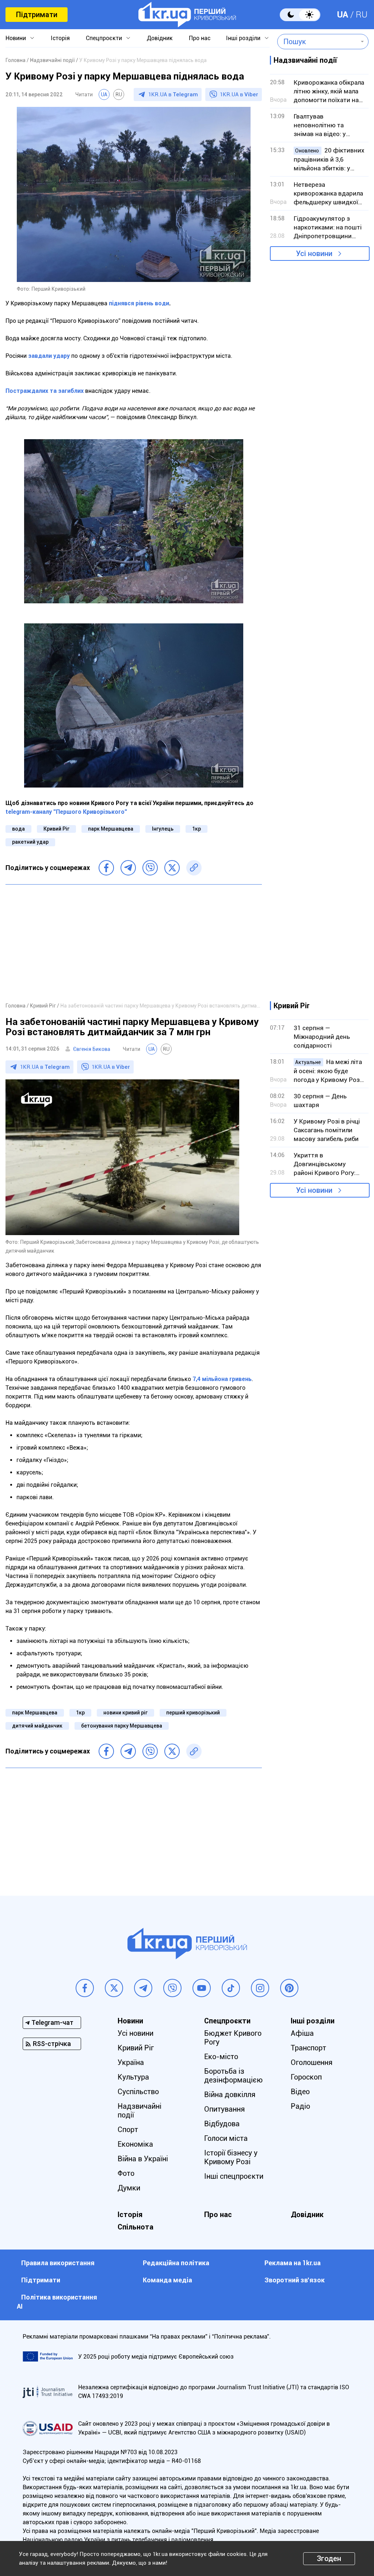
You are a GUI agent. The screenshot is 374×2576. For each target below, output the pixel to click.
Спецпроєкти (104, 38)
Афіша (302, 2033)
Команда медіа (167, 2280)
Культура (133, 2077)
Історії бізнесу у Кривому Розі (231, 2157)
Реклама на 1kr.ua (293, 2263)
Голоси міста (226, 2138)
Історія (60, 38)
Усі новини (314, 254)
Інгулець (163, 829)
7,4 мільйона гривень (222, 1379)
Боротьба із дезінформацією (233, 2076)
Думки (129, 2188)
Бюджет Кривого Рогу (233, 2038)
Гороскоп (306, 2077)
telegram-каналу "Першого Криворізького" (66, 812)
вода (18, 829)
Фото (126, 2173)
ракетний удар (30, 842)
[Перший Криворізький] (187, 15)
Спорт (128, 2130)
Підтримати (37, 15)
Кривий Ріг (56, 829)
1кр (196, 829)
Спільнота (136, 2227)
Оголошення (312, 2062)
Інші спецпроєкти (234, 2176)
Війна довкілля (230, 2095)
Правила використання (58, 2263)
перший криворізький (193, 1713)
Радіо (300, 2106)
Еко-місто (221, 2057)
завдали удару (49, 356)
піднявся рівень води (139, 303)
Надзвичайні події (140, 2111)
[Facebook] (106, 868)
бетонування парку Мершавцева (122, 1726)
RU (362, 15)
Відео (300, 2092)
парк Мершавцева (111, 829)
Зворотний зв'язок (295, 2280)
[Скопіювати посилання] (194, 868)
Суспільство (138, 2092)
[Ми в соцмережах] (85, 1988)
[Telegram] (128, 868)
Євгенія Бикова (92, 1049)
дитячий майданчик (37, 1726)
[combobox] (318, 42)
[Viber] (150, 868)
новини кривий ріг (125, 1713)
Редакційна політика (176, 2263)
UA (343, 15)
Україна (131, 2062)
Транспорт (308, 2048)
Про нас (200, 38)
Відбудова (222, 2124)
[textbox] (318, 42)
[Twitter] (172, 868)
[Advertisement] (134, 943)
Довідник (160, 38)
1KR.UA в (173, 94)
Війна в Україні (143, 2159)
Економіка (135, 2144)
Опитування (224, 2109)
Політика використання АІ (57, 2302)
